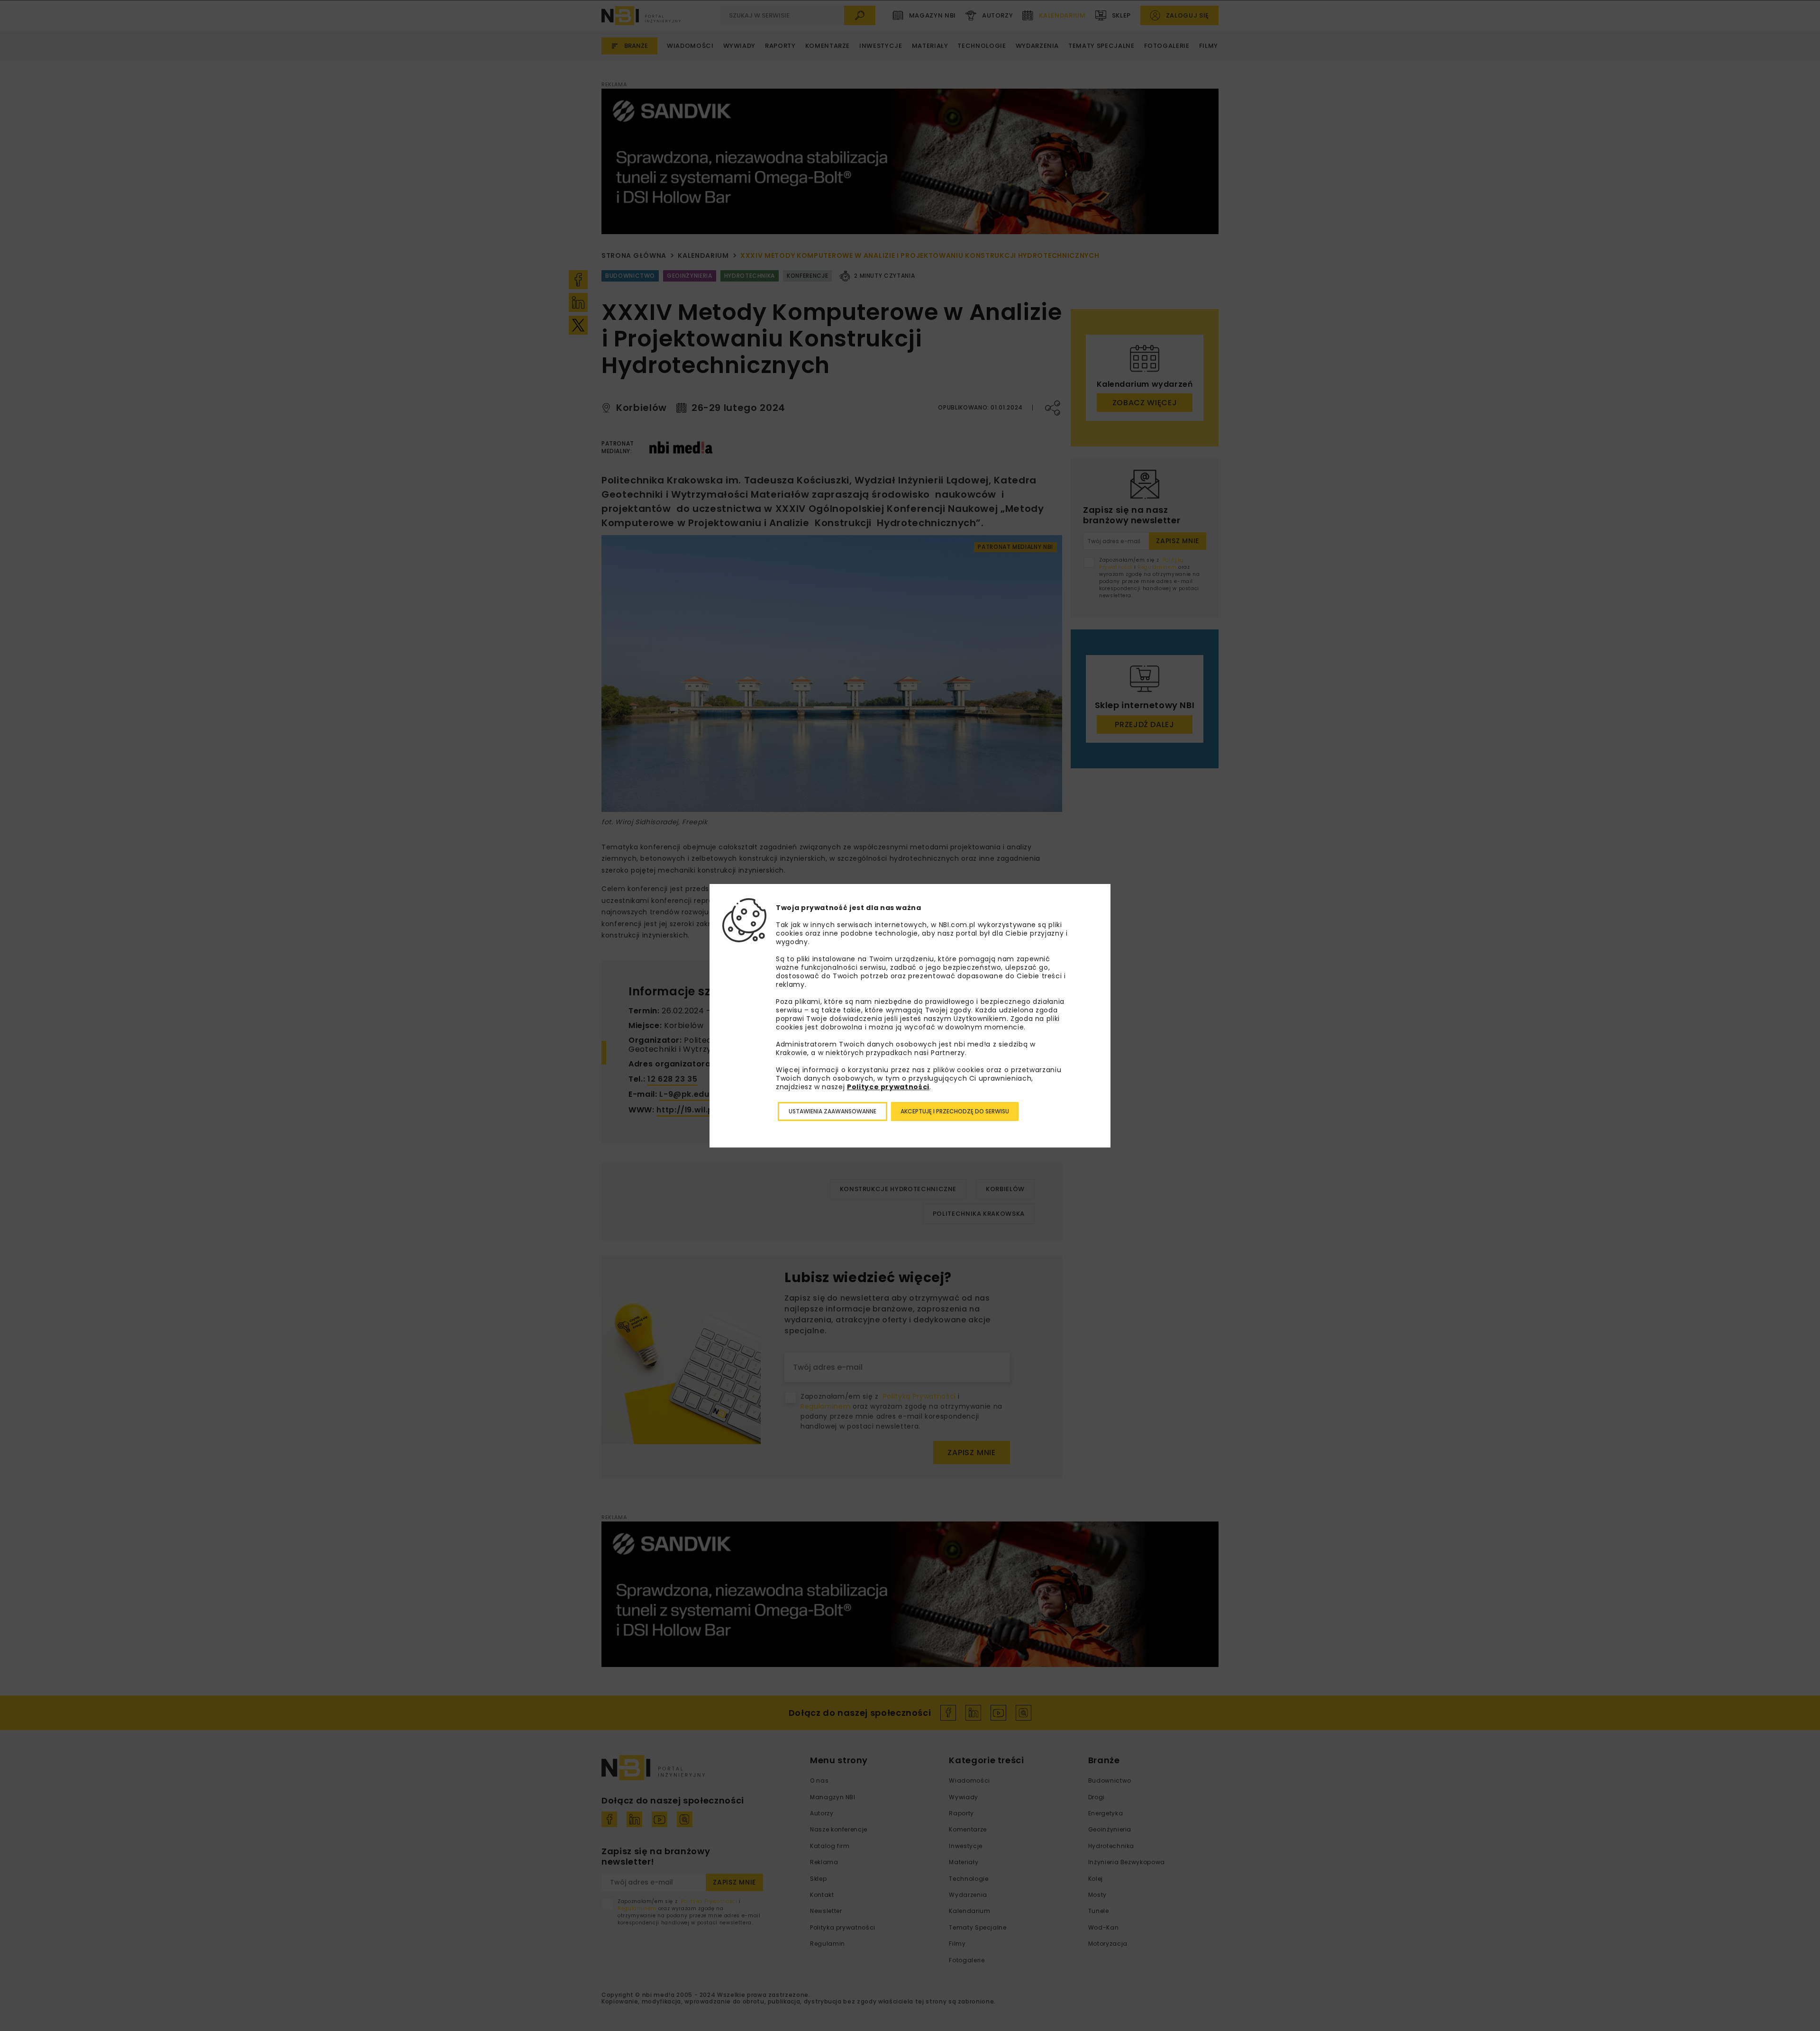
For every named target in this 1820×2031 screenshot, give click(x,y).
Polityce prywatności (888, 1087)
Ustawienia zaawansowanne (833, 1111)
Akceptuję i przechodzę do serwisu (955, 1111)
